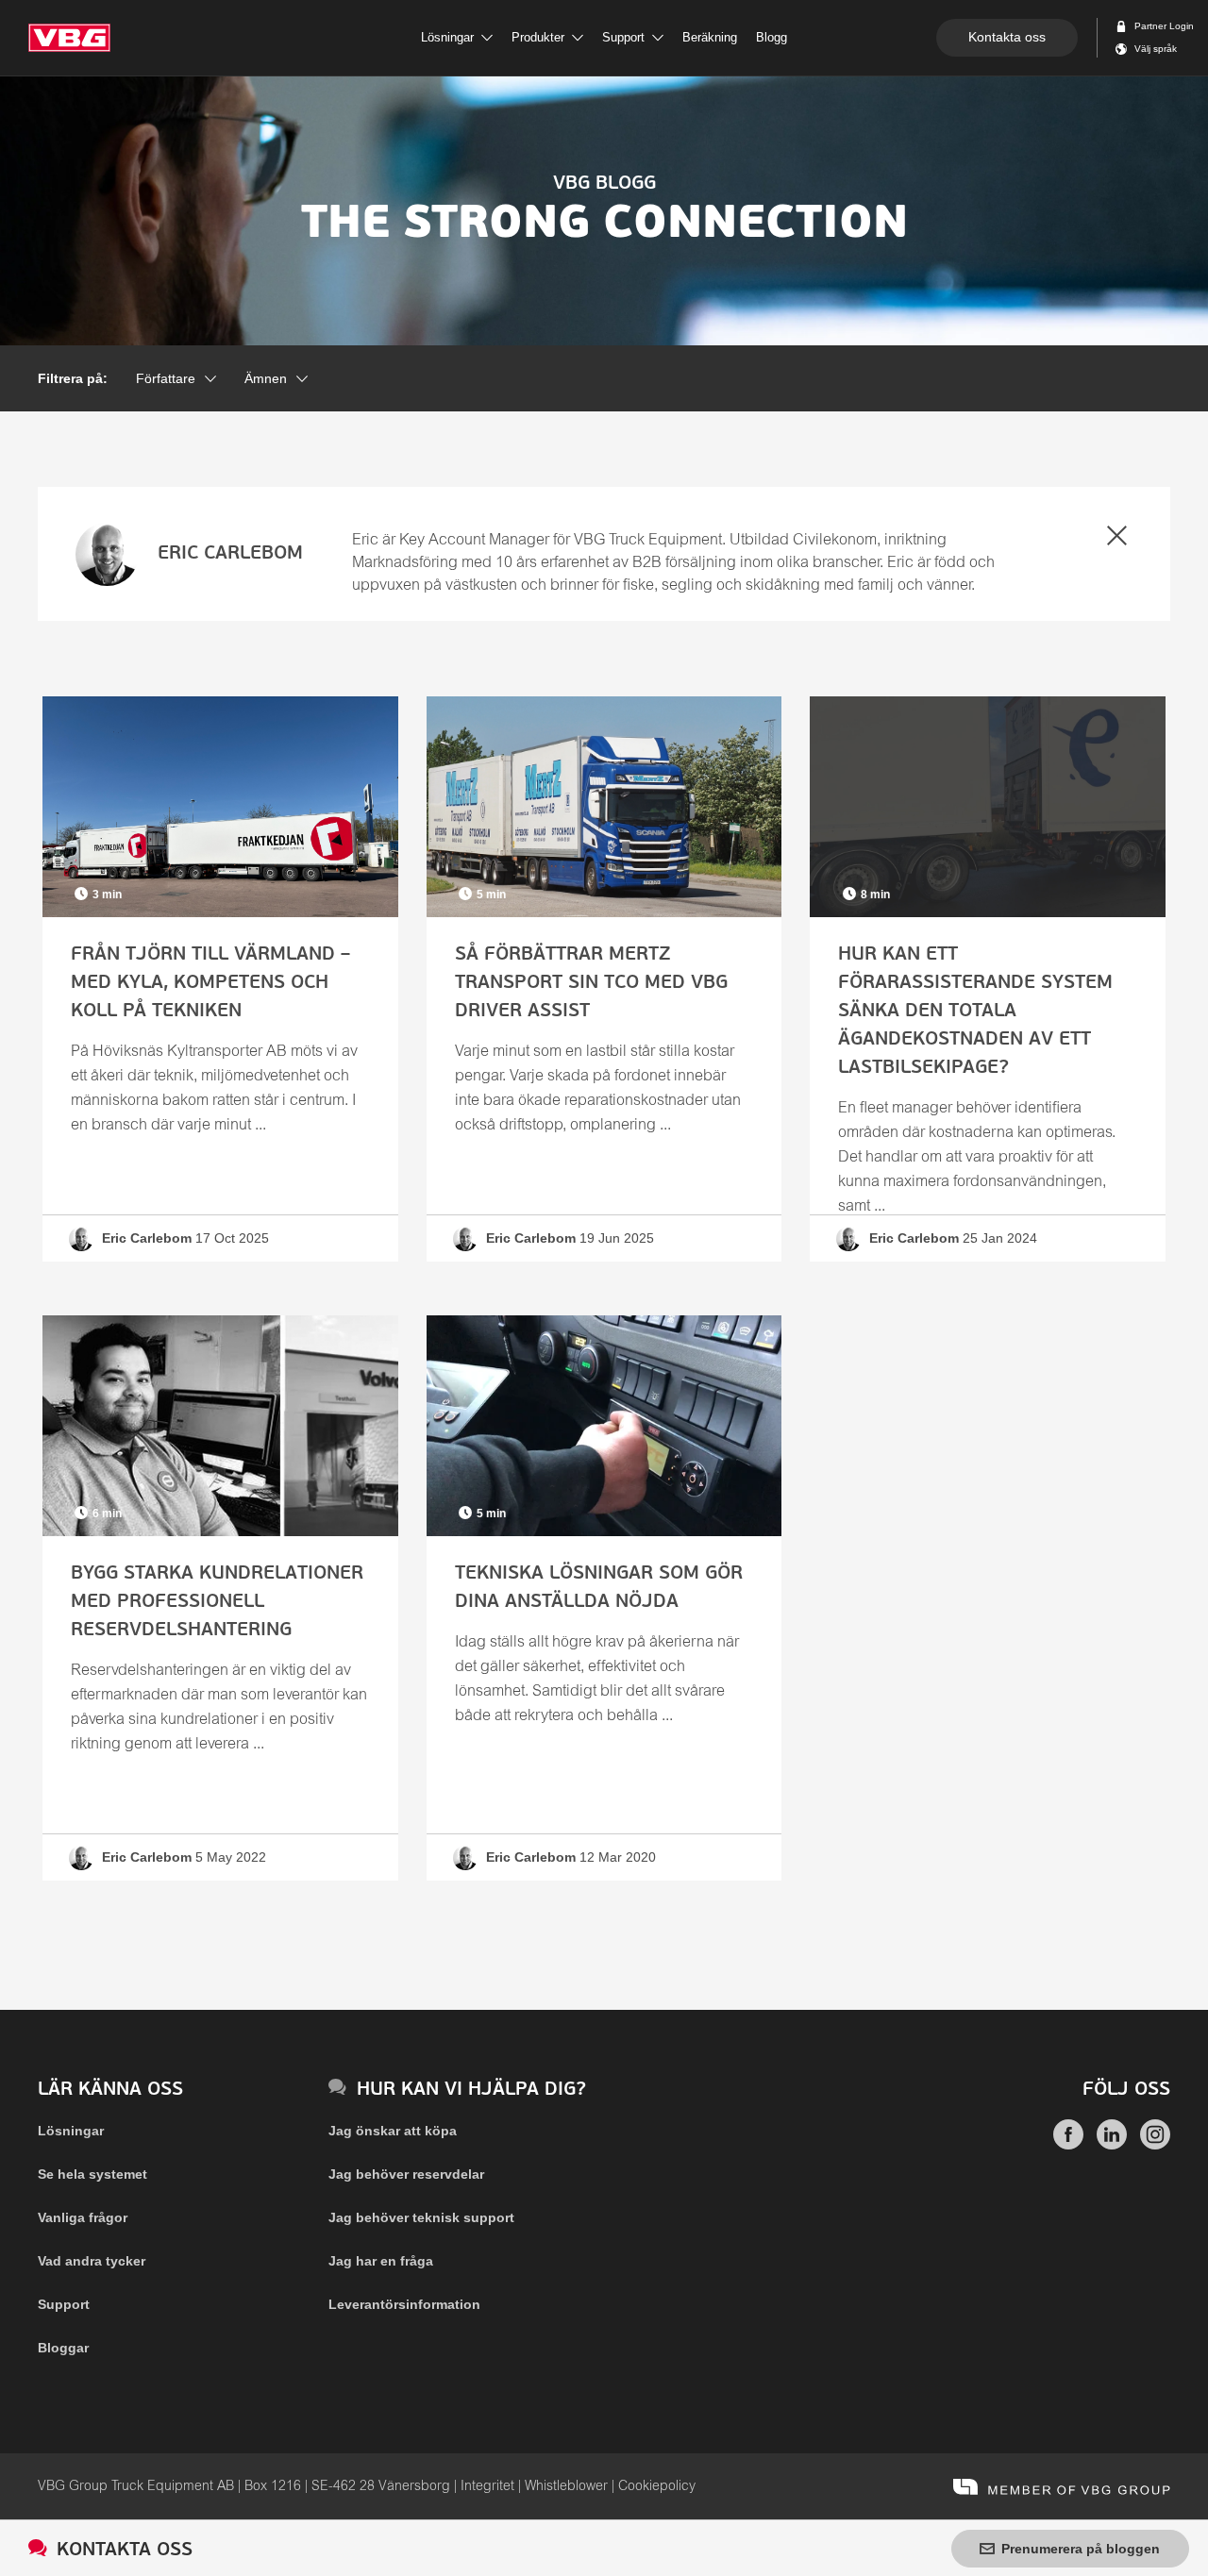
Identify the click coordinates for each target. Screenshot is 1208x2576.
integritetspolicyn (671, 1220)
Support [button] (623, 37)
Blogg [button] (772, 37)
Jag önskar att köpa (393, 2131)
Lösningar (71, 2131)
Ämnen (266, 378)
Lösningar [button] (447, 37)
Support (64, 2304)
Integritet (487, 2486)
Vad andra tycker (92, 2261)
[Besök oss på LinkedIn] (1112, 2145)
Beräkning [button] (710, 37)
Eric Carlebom (230, 554)
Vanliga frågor (83, 2217)
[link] (220, 979)
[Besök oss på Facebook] (1068, 2145)
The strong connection (604, 211)
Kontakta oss (1007, 37)
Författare (166, 378)
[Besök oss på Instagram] (1155, 2145)
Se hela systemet (92, 2174)
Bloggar (63, 2348)
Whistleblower (566, 2486)
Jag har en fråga (381, 2261)
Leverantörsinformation (404, 2304)
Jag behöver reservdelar (406, 2174)
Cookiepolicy (657, 2486)
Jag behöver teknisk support (421, 2217)
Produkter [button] (538, 37)
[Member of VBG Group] (1062, 2486)
